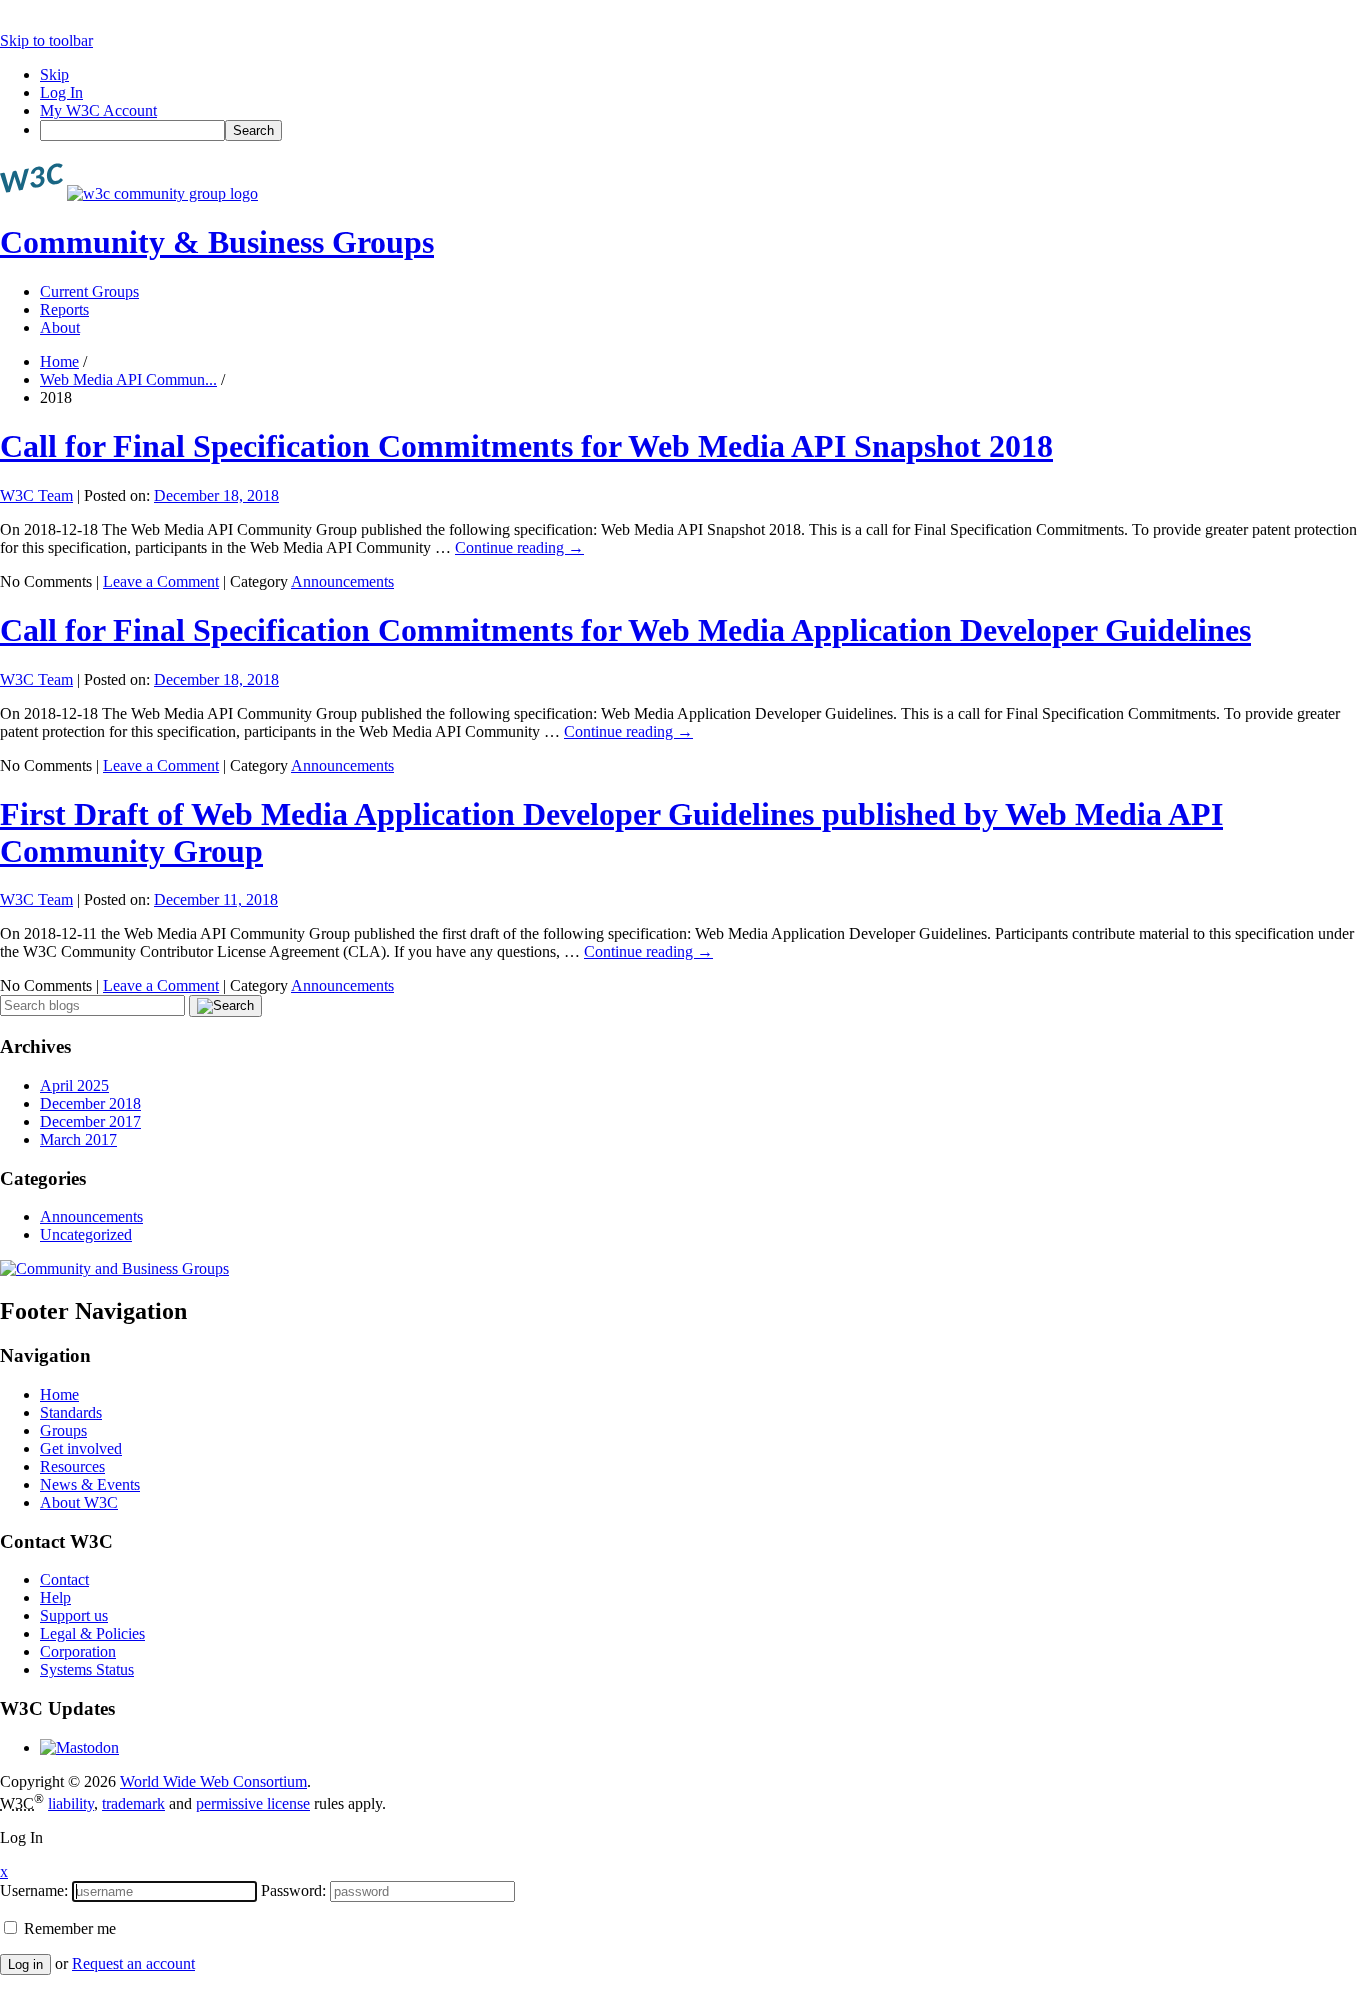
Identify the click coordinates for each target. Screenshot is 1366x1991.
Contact (64, 1579)
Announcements (342, 581)
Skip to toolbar (46, 40)
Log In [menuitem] (61, 92)
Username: (34, 1890)
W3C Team (36, 495)
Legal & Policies (92, 1633)
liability (71, 1803)
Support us (74, 1615)
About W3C (79, 1502)
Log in (25, 1964)
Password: (293, 1890)
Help (55, 1597)
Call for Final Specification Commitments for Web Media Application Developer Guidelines (625, 630)
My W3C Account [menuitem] (98, 110)
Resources (72, 1466)
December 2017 (90, 1121)
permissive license (253, 1803)
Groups (63, 1430)
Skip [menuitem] (54, 74)
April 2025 (74, 1085)
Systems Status (87, 1669)
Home (59, 361)
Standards (71, 1412)
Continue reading (519, 547)
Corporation (78, 1651)
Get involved (81, 1448)
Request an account (133, 1963)
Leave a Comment (161, 581)
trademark (133, 1803)
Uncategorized (86, 1234)
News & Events (90, 1484)
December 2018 (90, 1103)
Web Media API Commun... (128, 379)
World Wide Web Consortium (213, 1781)
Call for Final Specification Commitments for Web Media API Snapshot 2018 (526, 446)
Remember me (68, 1928)
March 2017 (78, 1139)
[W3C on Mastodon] (79, 1747)
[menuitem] (703, 130)
